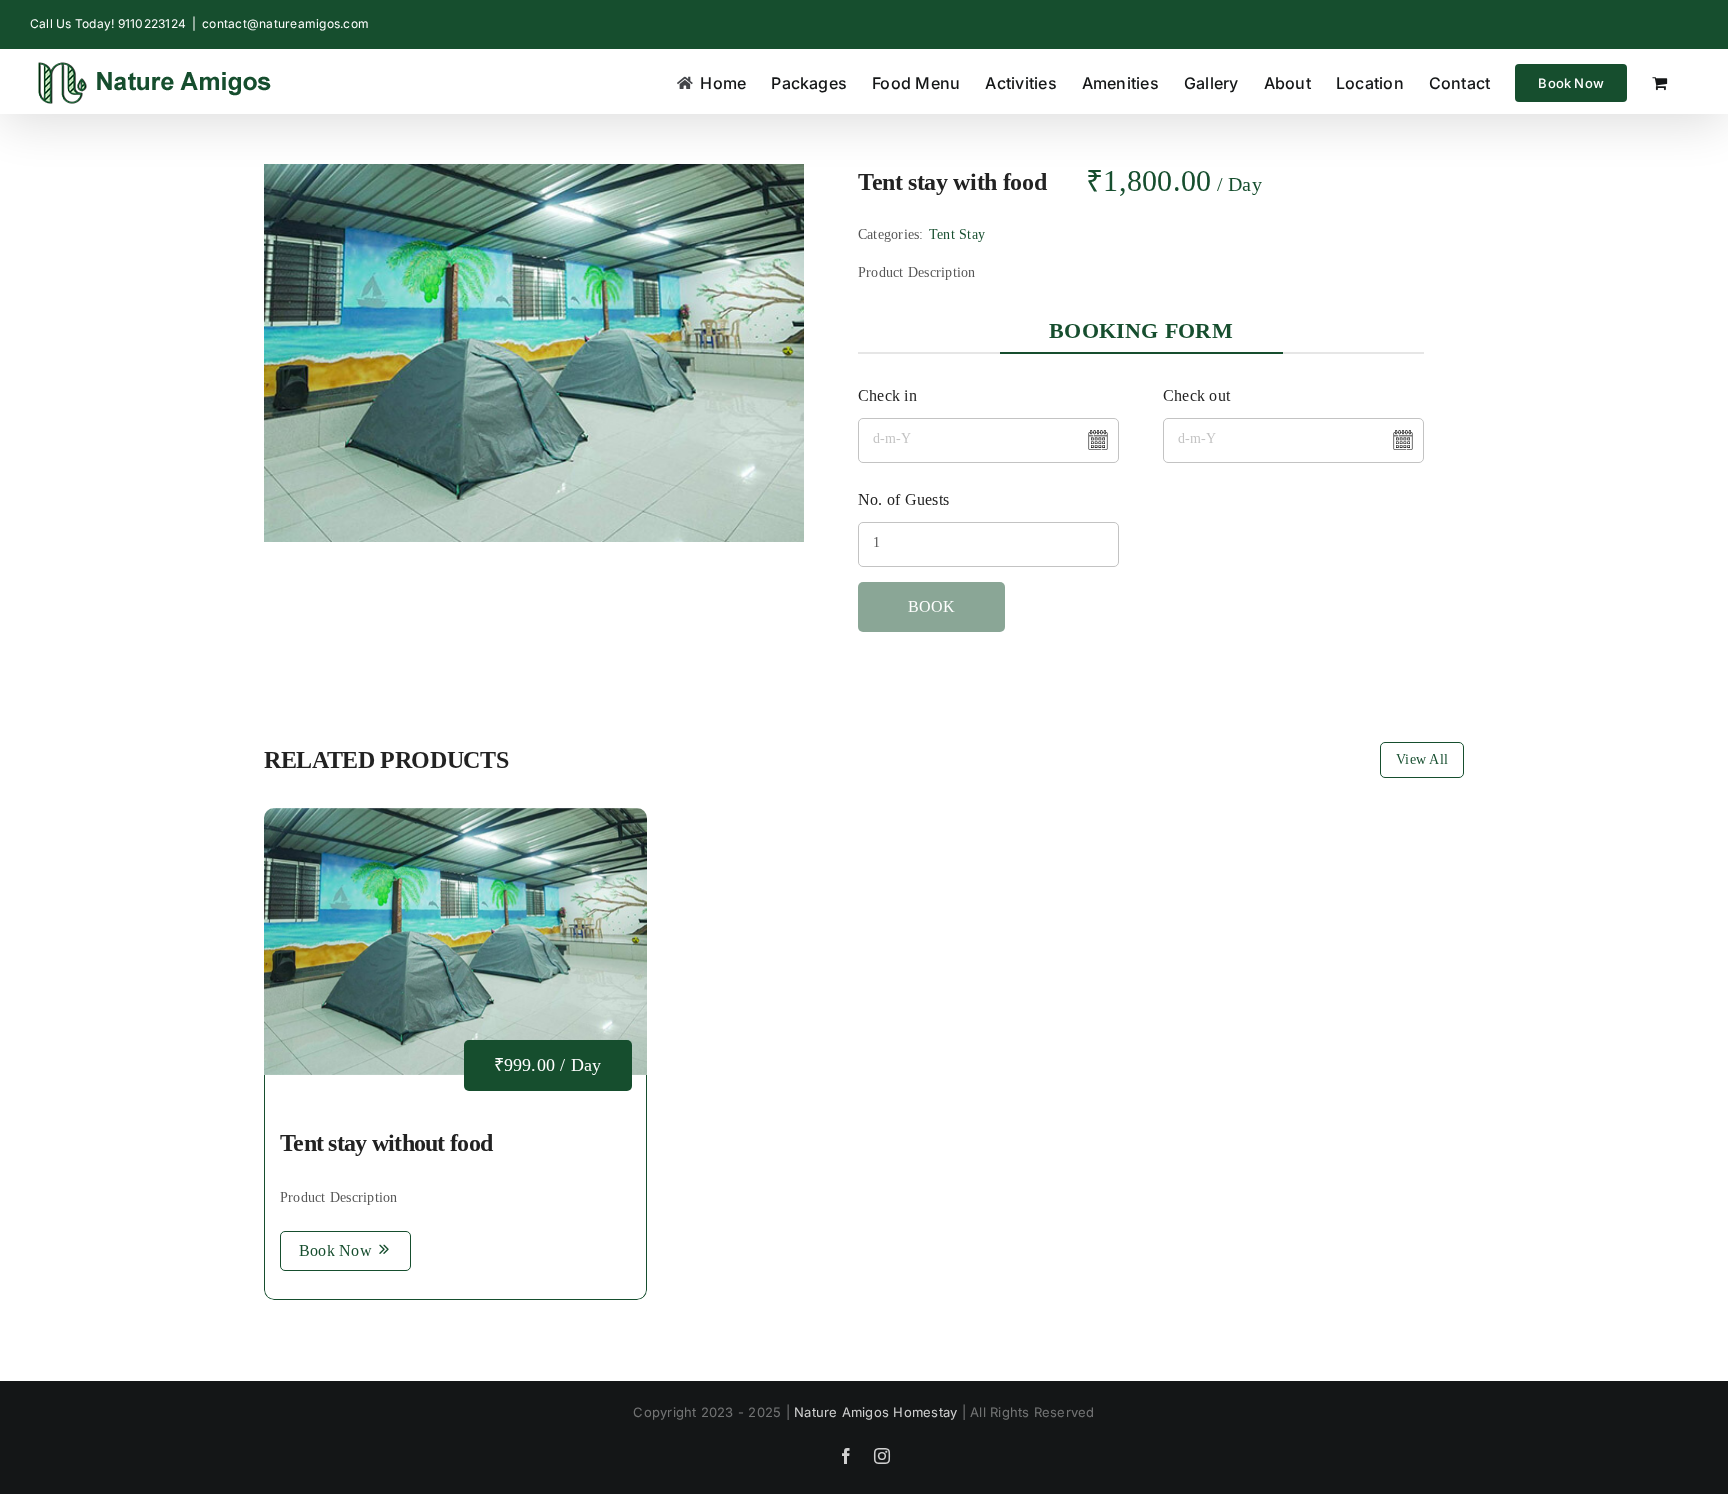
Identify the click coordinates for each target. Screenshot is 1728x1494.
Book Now (335, 1250)
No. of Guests (903, 499)
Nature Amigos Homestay (875, 1412)
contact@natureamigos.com (285, 23)
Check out (1196, 395)
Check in (887, 395)
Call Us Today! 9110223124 (108, 23)
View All (1422, 759)
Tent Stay (957, 234)
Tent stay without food (386, 1143)
